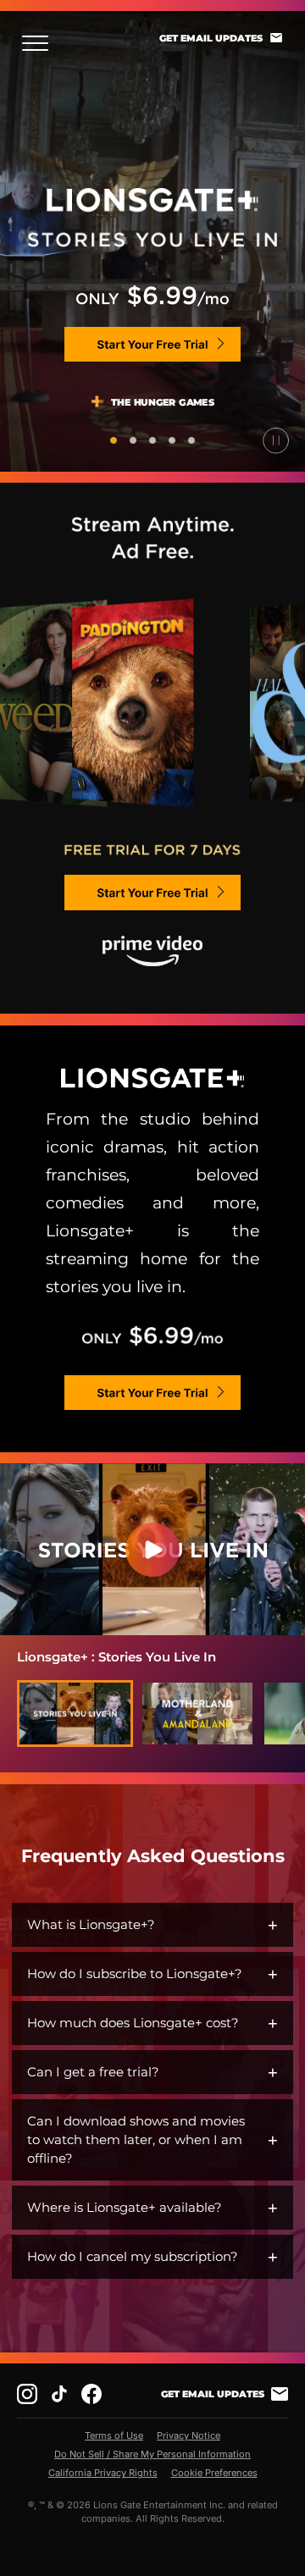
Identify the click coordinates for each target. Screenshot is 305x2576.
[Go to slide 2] (133, 440)
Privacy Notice (189, 2435)
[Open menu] (40, 43)
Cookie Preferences (214, 2473)
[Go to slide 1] (114, 440)
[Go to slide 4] (172, 440)
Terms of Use (114, 2435)
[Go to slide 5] (191, 440)
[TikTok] (59, 2394)
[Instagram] (27, 2394)
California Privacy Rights (103, 2473)
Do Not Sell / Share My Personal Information (152, 2454)
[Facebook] (91, 2394)
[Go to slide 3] (152, 440)
